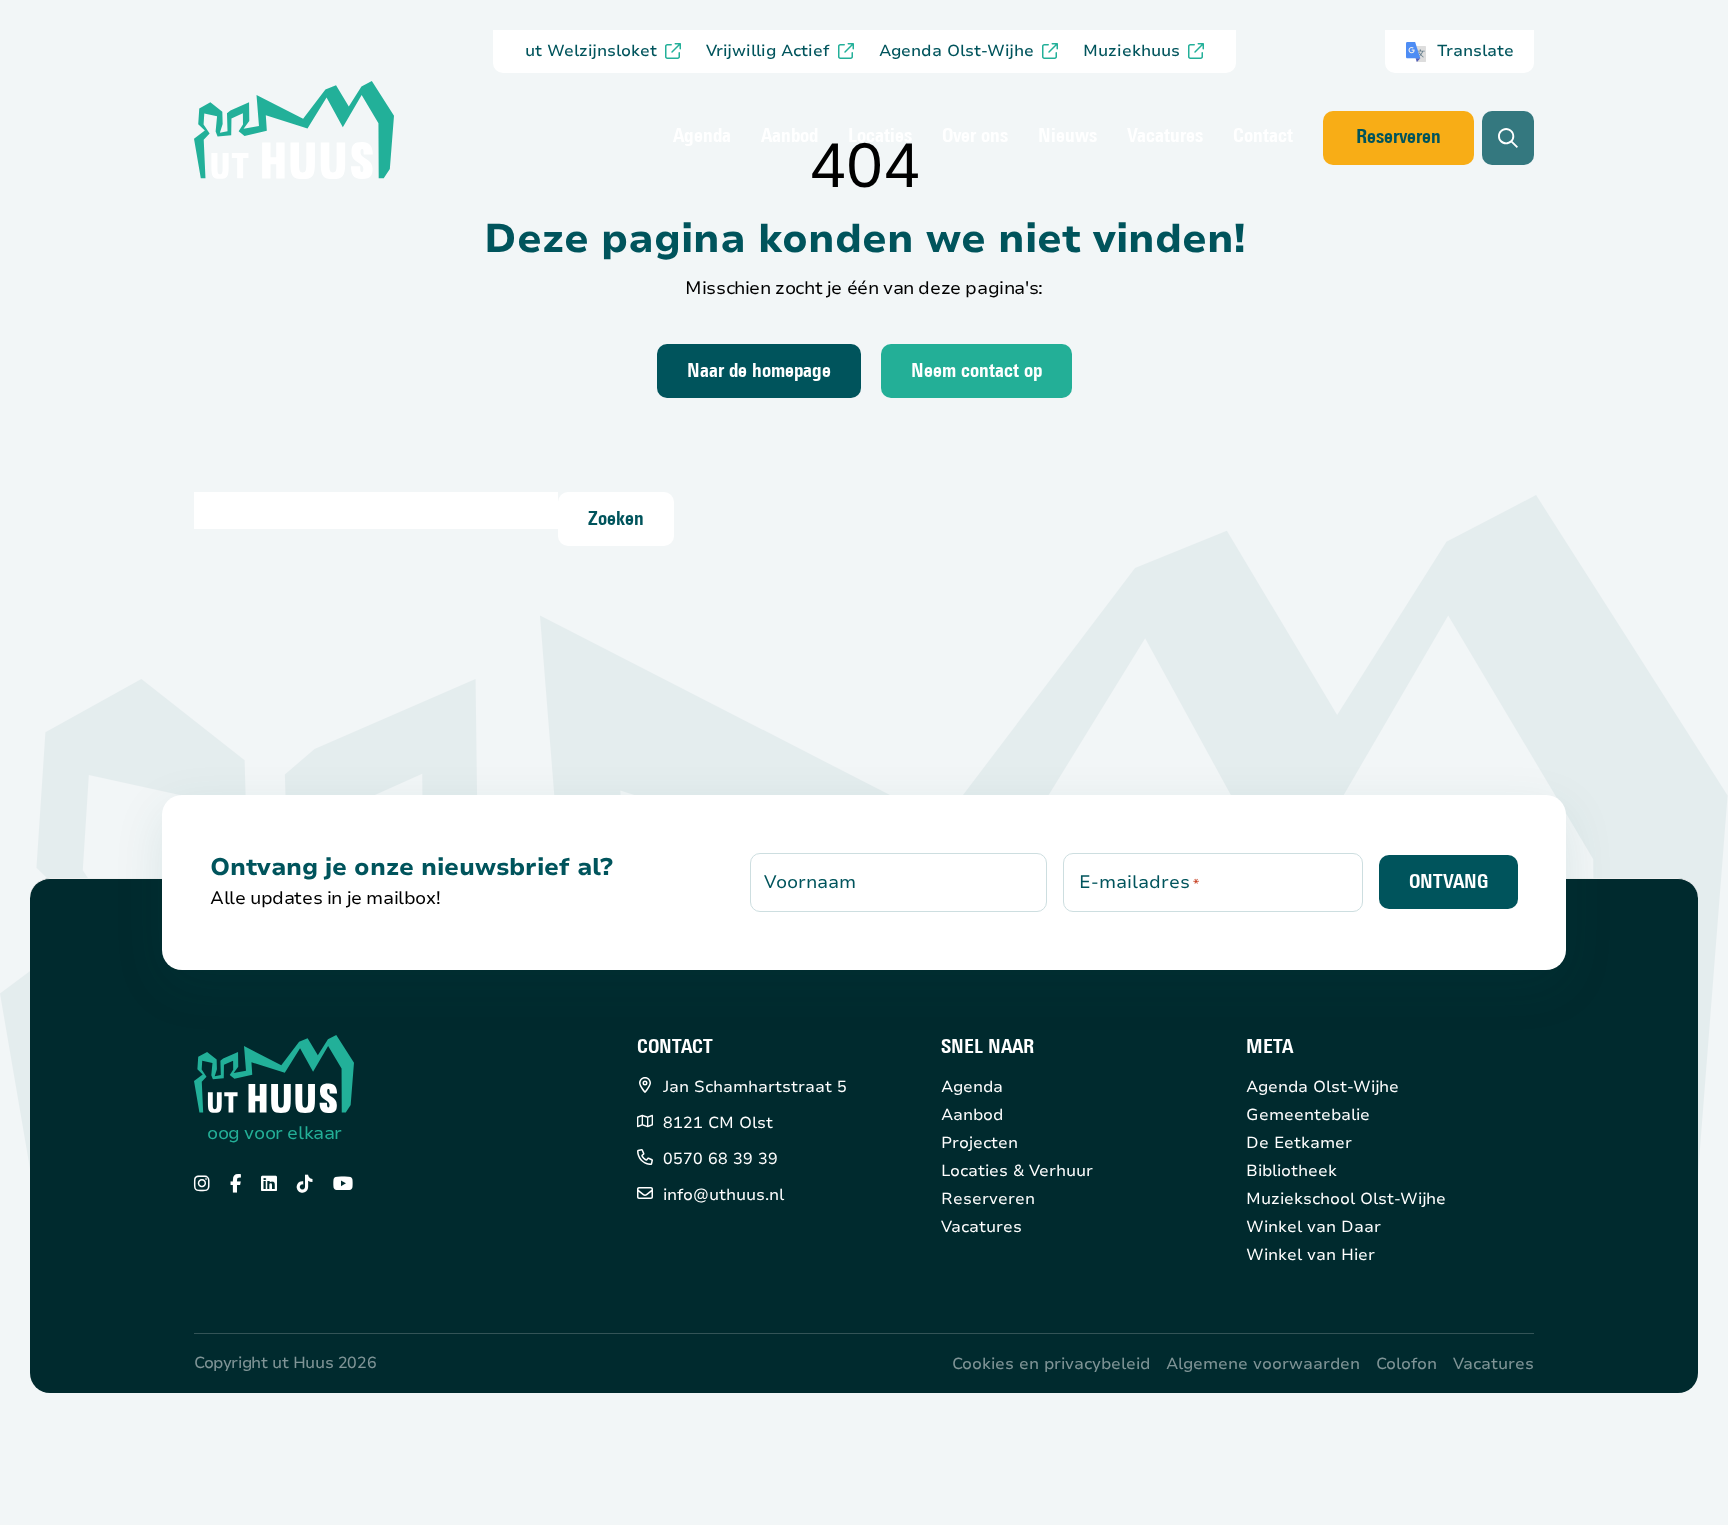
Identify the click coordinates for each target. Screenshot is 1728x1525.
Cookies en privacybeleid (1051, 1364)
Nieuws (1067, 137)
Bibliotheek (1291, 1171)
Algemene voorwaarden (1263, 1364)
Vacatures (1165, 137)
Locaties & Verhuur (1017, 1171)
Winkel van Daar (1313, 1227)
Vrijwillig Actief (768, 51)
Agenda (702, 137)
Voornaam (810, 882)
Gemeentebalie (1308, 1115)
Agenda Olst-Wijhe (956, 51)
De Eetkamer (1299, 1143)
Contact (1263, 137)
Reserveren (1398, 138)
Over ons (975, 137)
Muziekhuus (1131, 51)
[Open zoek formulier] (1508, 138)
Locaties (880, 137)
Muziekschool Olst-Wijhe (1346, 1199)
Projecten (979, 1143)
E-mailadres (1139, 882)
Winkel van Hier (1310, 1255)
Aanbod (789, 137)
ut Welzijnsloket (591, 51)
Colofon (1406, 1364)
